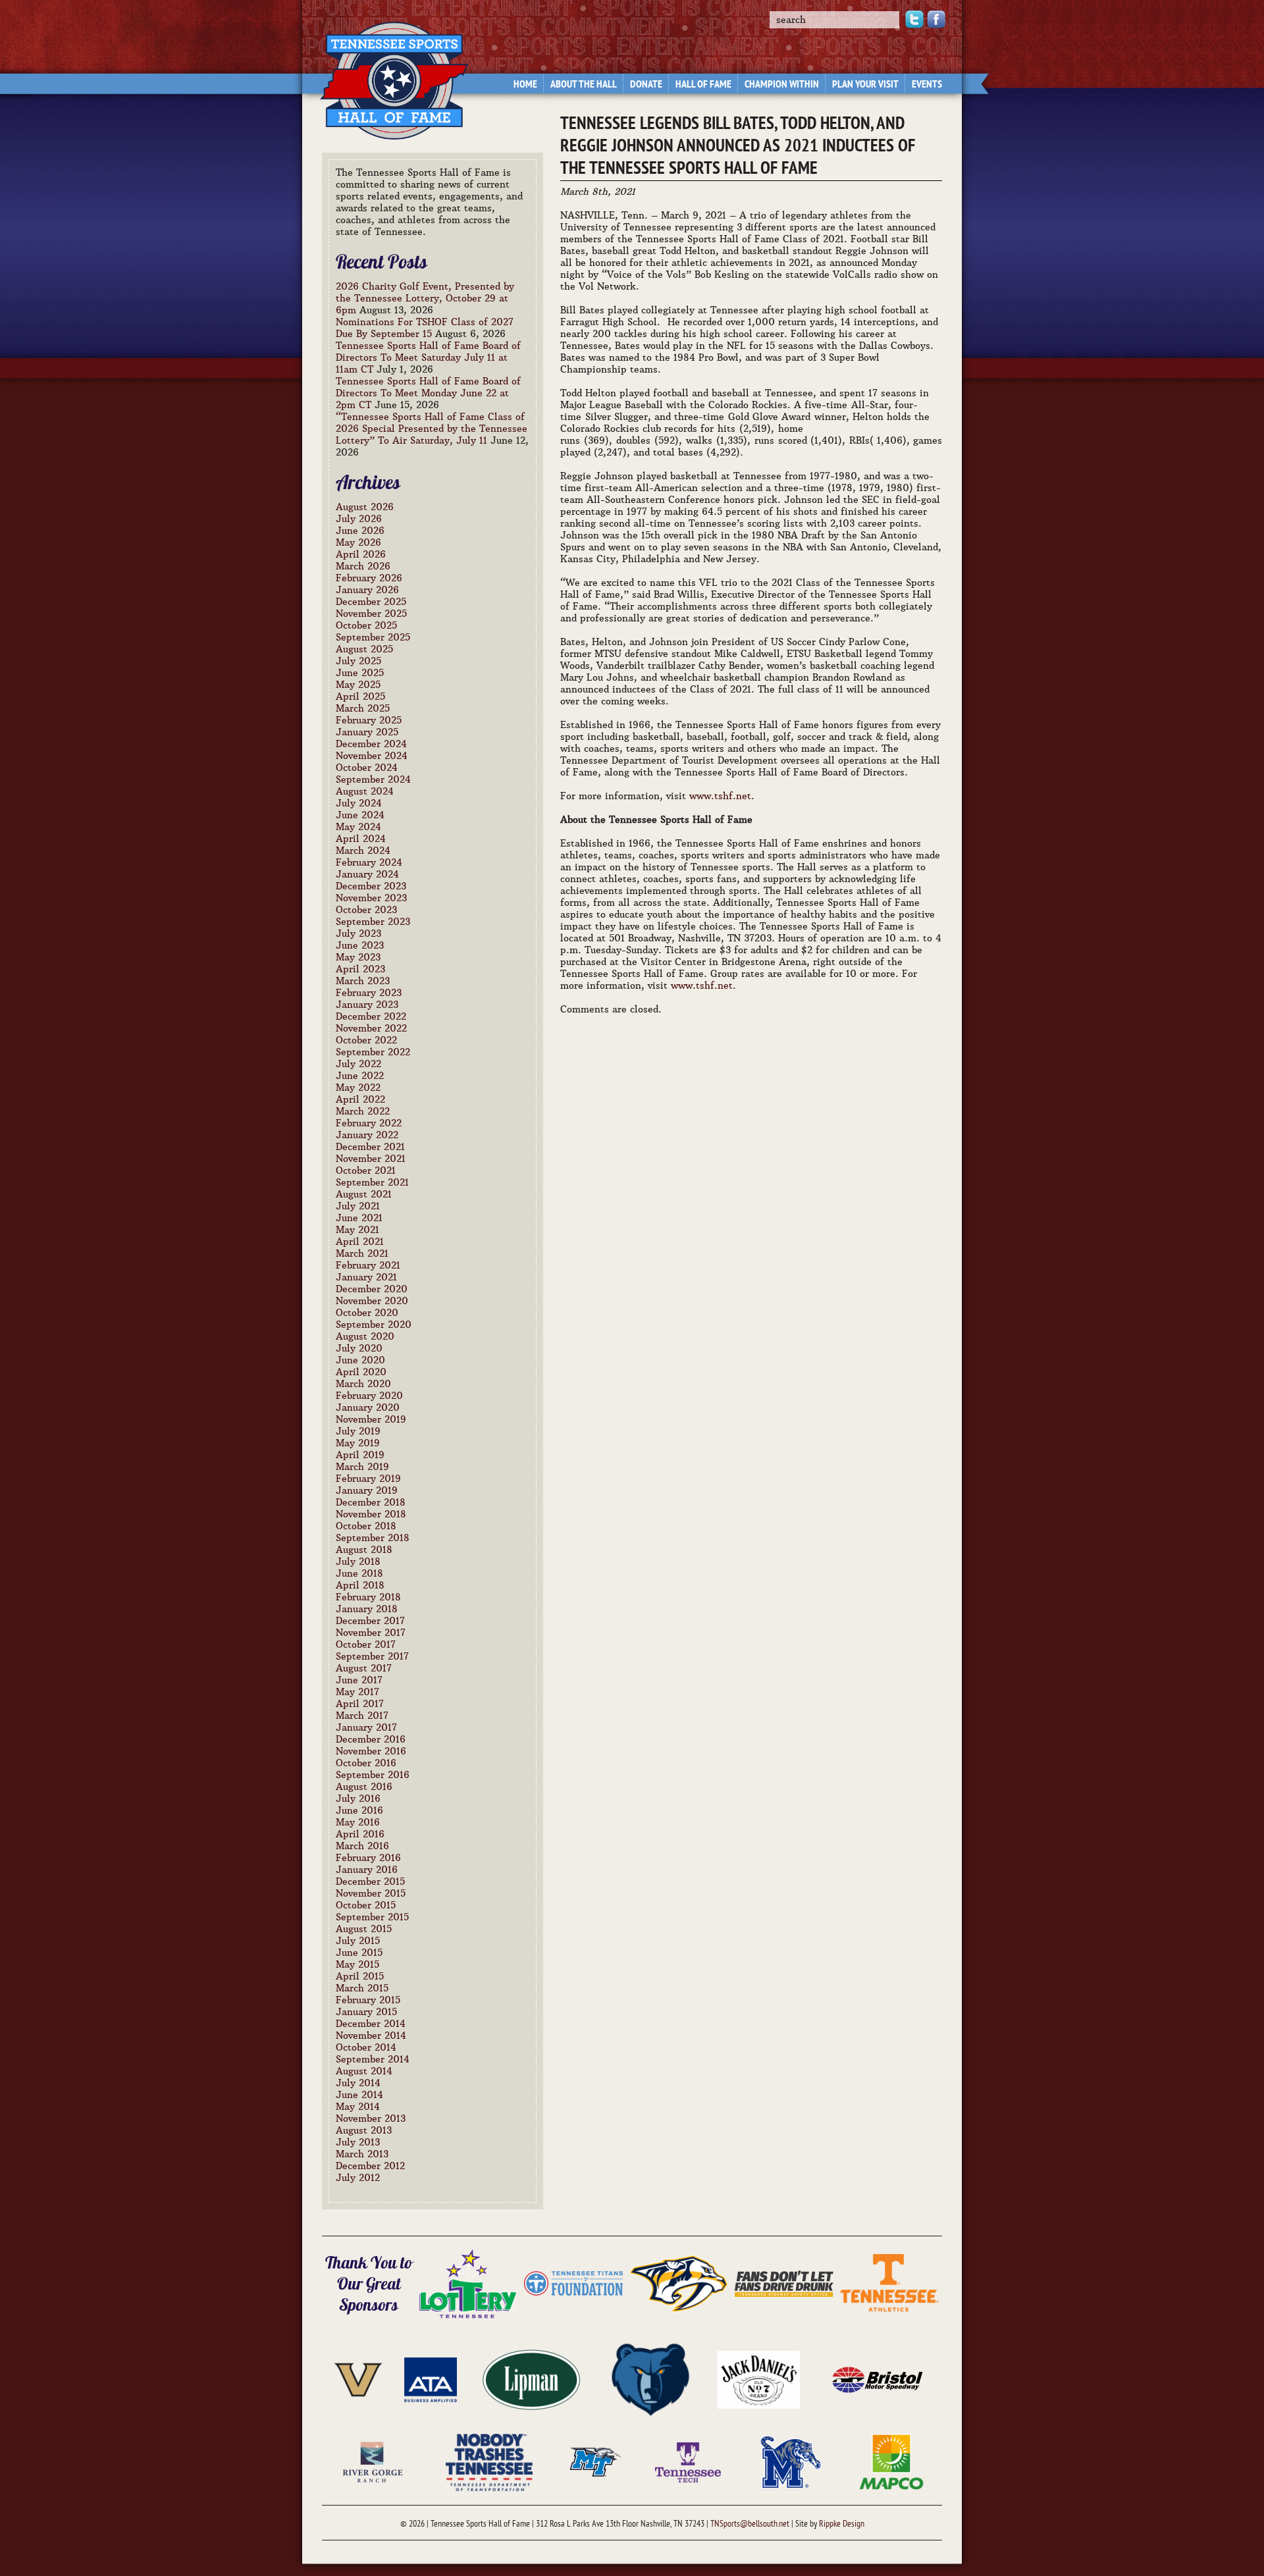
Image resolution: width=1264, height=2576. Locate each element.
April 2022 (360, 1099)
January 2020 (368, 1407)
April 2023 (360, 969)
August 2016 (364, 1787)
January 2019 (367, 1490)
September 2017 (372, 1656)
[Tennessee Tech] (688, 2461)
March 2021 (362, 1253)
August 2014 (364, 2071)
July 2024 (359, 803)
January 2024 (367, 874)
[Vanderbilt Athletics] (358, 2379)
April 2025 (360, 697)
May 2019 (358, 1443)
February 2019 (368, 1479)
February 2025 (369, 720)
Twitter (914, 19)
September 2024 (373, 779)
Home (525, 85)
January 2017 (366, 1727)
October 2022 (366, 1040)
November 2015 (371, 1893)
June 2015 (359, 1953)
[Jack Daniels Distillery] (759, 2379)
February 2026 (369, 578)
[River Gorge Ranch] (373, 2461)
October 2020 (367, 1313)
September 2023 (373, 922)
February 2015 (368, 2000)
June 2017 (359, 1680)
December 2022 (371, 1016)
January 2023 (367, 1005)
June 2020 (360, 1360)
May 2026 (358, 542)
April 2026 (361, 554)
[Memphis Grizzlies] (650, 2379)
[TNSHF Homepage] (387, 73)
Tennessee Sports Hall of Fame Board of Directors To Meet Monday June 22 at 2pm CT (428, 393)
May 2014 (358, 2107)
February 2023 (369, 993)
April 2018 (360, 1585)
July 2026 (359, 519)
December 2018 (371, 1502)
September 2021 (372, 1182)
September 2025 (373, 637)
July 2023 (358, 933)
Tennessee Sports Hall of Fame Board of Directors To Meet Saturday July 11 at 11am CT (428, 357)
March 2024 (363, 851)
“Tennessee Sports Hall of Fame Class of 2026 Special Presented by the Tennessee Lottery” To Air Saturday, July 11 (432, 429)
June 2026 (360, 531)
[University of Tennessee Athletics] (889, 2282)
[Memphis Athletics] (790, 2461)
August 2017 (364, 1668)
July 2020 (359, 1348)
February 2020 (369, 1396)
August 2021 (364, 1194)
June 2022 (360, 1076)
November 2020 (372, 1301)
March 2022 (363, 1111)
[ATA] (431, 2379)
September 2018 (373, 1538)
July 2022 (358, 1064)
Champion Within (782, 85)
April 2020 (361, 1372)
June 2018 (359, 1573)
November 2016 (371, 1751)
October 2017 (366, 1644)
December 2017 (370, 1621)
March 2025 (363, 708)
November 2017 (371, 1633)
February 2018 (368, 1597)
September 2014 (373, 2059)
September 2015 (372, 1917)
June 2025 (360, 673)
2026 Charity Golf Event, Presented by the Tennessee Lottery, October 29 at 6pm (425, 298)
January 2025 (367, 732)
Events (927, 85)
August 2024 (365, 791)
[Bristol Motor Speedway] (878, 2379)
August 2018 (364, 1550)
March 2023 (363, 981)
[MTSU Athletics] (596, 2461)
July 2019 (358, 1431)
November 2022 (371, 1028)
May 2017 (357, 1692)
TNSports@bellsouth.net (750, 2524)
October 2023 (366, 910)
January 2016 (367, 1870)
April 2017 (360, 1704)
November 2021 (371, 1159)
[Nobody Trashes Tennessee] (489, 2461)
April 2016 (360, 1834)
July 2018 (358, 1562)
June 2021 (359, 1218)
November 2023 (371, 898)
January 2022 (367, 1135)
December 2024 (371, 744)
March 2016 (362, 1846)
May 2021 (357, 1230)
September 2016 (373, 1775)
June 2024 (360, 815)
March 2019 (362, 1467)
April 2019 (360, 1455)
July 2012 (358, 2178)
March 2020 (363, 1384)
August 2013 (364, 2130)
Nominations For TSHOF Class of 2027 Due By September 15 (425, 328)
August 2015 (364, 1929)
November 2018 (371, 1514)
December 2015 (370, 1881)
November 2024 (372, 756)
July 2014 (358, 2083)
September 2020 (374, 1325)
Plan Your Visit (865, 85)
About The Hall (584, 85)
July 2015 (358, 1941)
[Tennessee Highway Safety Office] (784, 2282)
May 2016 (358, 1822)
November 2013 (371, 2118)
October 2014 (366, 2047)
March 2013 (362, 2154)
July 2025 (358, 661)
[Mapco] (891, 2461)
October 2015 (366, 1905)
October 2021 (366, 1170)
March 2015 (362, 1988)
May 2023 (358, 957)
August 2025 (364, 649)
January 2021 (366, 1277)
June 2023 (360, 945)
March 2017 (362, 1716)
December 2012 (370, 2166)
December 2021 (370, 1147)
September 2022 (373, 1052)
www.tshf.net (720, 796)
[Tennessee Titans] (573, 2282)
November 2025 (371, 614)
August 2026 (365, 507)
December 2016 (371, 1739)
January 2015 (366, 2012)
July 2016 (358, 1799)
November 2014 (371, 2036)
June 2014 (359, 2095)
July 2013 (358, 2142)
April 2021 (360, 1242)
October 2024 (367, 768)
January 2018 (367, 1609)
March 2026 (363, 566)
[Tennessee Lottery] (468, 2282)
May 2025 (358, 685)
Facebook (936, 19)
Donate (646, 85)
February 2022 (369, 1123)
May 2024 (358, 827)
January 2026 (367, 590)
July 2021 (358, 1206)
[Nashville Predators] (679, 2282)
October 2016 (366, 1763)
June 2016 (359, 1810)
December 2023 (371, 886)
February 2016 (368, 1858)
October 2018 (366, 1526)
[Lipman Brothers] (531, 2379)
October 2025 (366, 625)
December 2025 (371, 602)
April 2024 (361, 839)
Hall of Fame (703, 85)
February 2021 (368, 1265)
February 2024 (369, 862)
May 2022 (358, 1088)
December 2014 (371, 2024)
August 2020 (365, 1336)
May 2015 (357, 1964)
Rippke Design (842, 2524)
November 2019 (371, 1419)
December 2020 (372, 1289)
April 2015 (360, 1976)
